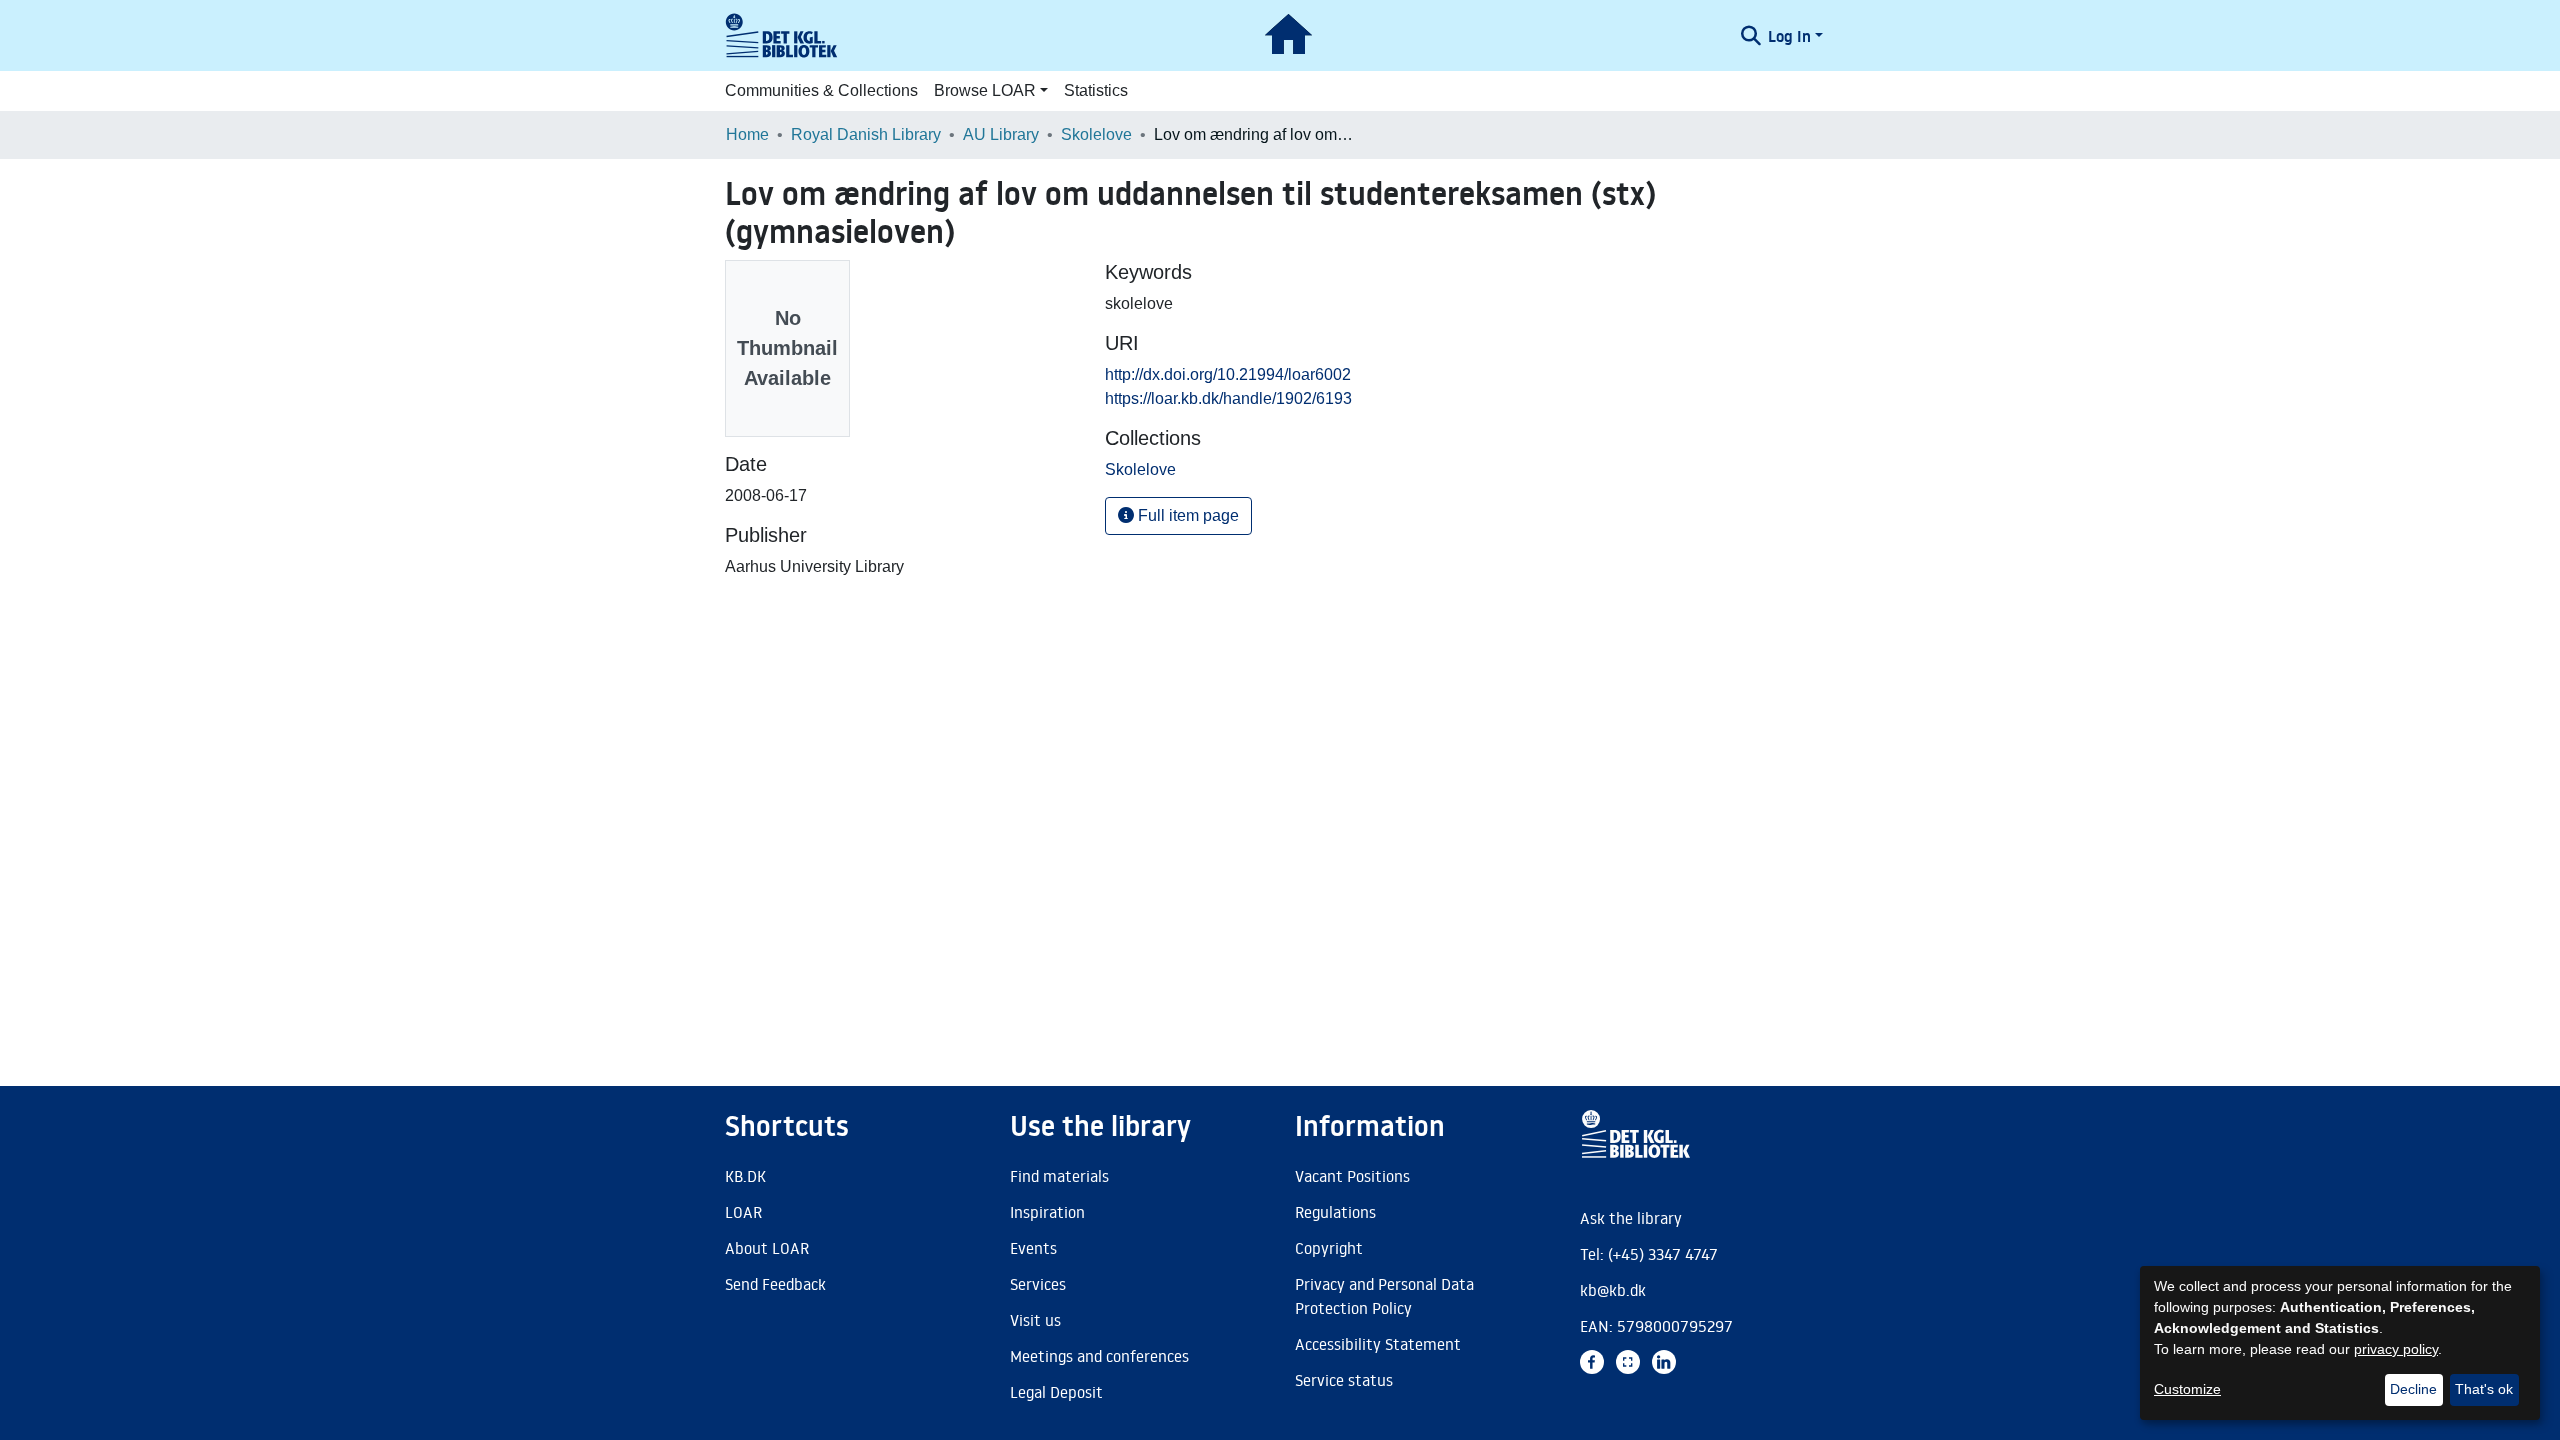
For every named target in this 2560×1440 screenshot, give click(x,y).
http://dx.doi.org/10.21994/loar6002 (1228, 374)
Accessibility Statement (1378, 1344)
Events (1033, 1248)
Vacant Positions (1352, 1176)
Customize (2187, 1389)
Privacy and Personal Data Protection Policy (1384, 1296)
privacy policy (2396, 1349)
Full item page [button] (1186, 515)
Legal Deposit (1056, 1392)
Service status (1344, 1380)
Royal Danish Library (866, 134)
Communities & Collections (821, 90)
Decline (2413, 1389)
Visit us (1035, 1320)
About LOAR (767, 1248)
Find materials (1059, 1176)
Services (1038, 1284)
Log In (1789, 36)
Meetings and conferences (1099, 1356)
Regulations (1335, 1212)
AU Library (1001, 134)
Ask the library (1631, 1218)
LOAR (743, 1212)
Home (747, 134)
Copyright (1329, 1248)
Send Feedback (775, 1284)
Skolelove (1096, 134)
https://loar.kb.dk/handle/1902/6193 (1228, 398)
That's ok (2484, 1389)
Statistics (1096, 90)
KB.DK (745, 1176)
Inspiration (1047, 1212)
